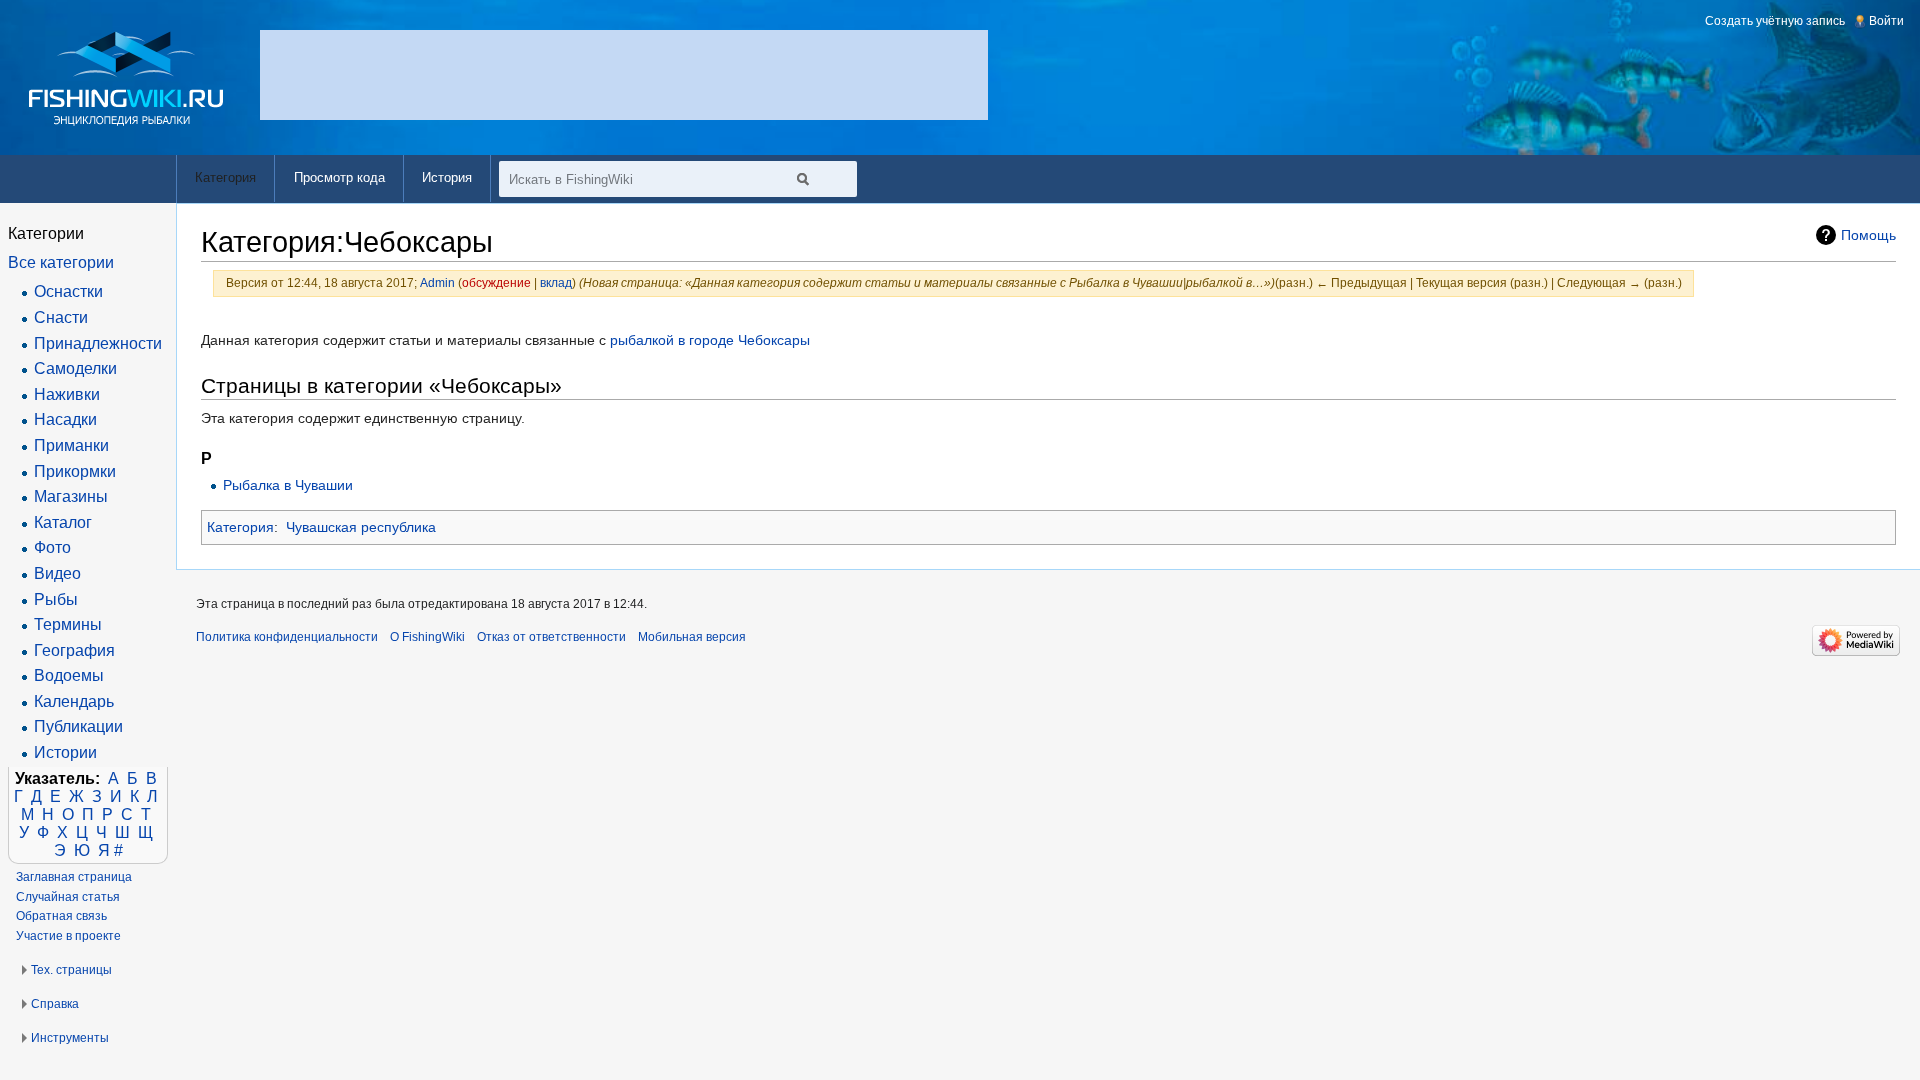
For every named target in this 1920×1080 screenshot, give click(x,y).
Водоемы (69, 675)
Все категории (61, 262)
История (447, 177)
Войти (1886, 21)
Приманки (71, 445)
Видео (57, 573)
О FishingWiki (427, 637)
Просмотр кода (339, 177)
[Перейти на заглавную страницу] (126, 78)
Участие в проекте (68, 936)
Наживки (67, 394)
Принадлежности (98, 343)
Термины (68, 624)
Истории (65, 752)
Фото (52, 547)
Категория (240, 527)
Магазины (71, 496)
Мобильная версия (692, 637)
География (74, 650)
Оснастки (68, 291)
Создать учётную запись (1775, 21)
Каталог (63, 522)
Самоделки (75, 368)
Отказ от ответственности (551, 637)
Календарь (74, 701)
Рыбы (56, 599)
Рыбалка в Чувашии (288, 485)
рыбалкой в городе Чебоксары (710, 340)
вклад (556, 282)
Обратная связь (61, 916)
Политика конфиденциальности (287, 637)
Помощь (1868, 235)
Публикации (78, 726)
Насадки (65, 419)
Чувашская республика (361, 527)
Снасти (61, 317)
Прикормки (75, 471)
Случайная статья (68, 897)
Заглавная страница (74, 877)
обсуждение (496, 282)
